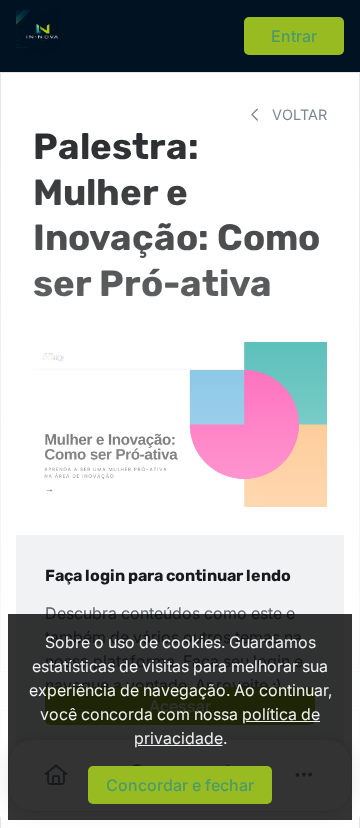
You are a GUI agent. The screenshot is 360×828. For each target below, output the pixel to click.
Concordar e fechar (180, 785)
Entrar (294, 36)
